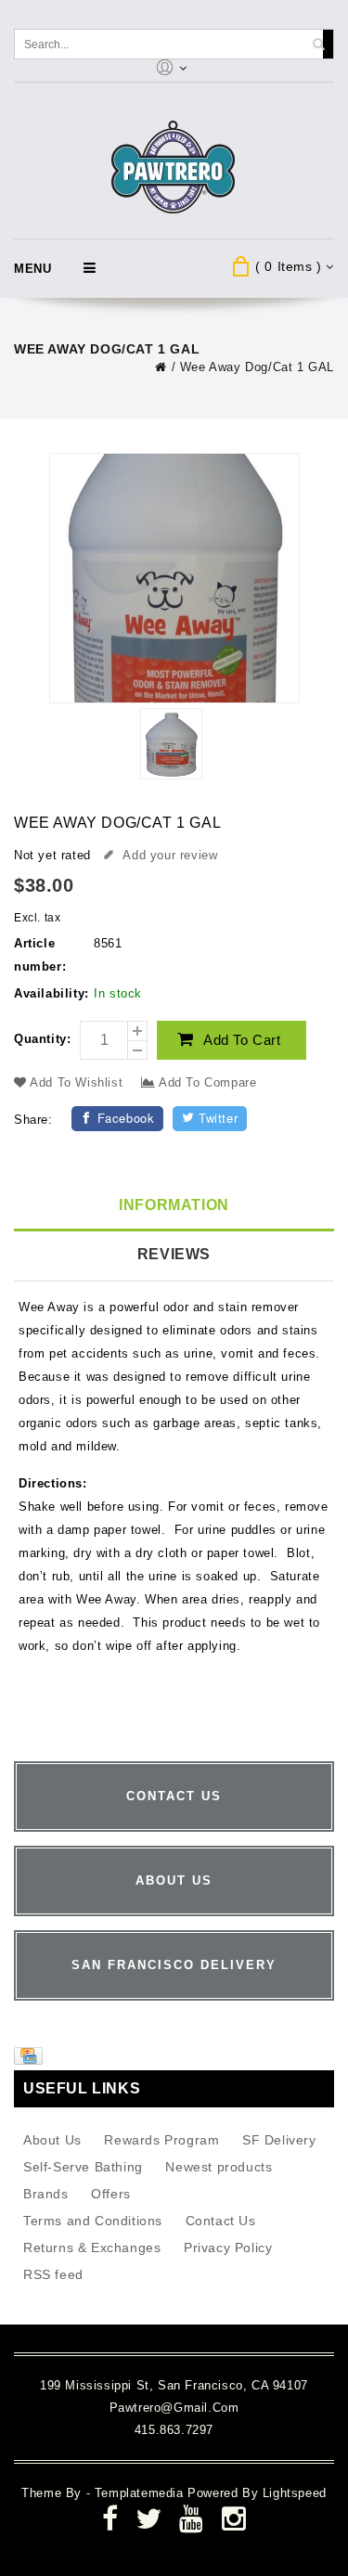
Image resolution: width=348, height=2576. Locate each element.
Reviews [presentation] (174, 1254)
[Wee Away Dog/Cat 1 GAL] (172, 747)
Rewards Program (161, 2140)
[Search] (318, 44)
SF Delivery (279, 2140)
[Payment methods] (31, 2060)
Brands (46, 2194)
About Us (52, 2140)
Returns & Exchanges (92, 2248)
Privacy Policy (228, 2248)
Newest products (219, 2167)
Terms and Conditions (93, 2221)
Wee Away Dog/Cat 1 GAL (257, 367)
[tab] (174, 1207)
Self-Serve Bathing (83, 2167)
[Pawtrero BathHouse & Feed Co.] (174, 167)
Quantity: (42, 1039)
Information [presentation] (174, 1205)
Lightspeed (295, 2493)
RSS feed (53, 2274)
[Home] (161, 367)
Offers (111, 2194)
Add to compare (206, 1082)
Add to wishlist (77, 1082)
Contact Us (221, 2221)
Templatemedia (141, 2493)
